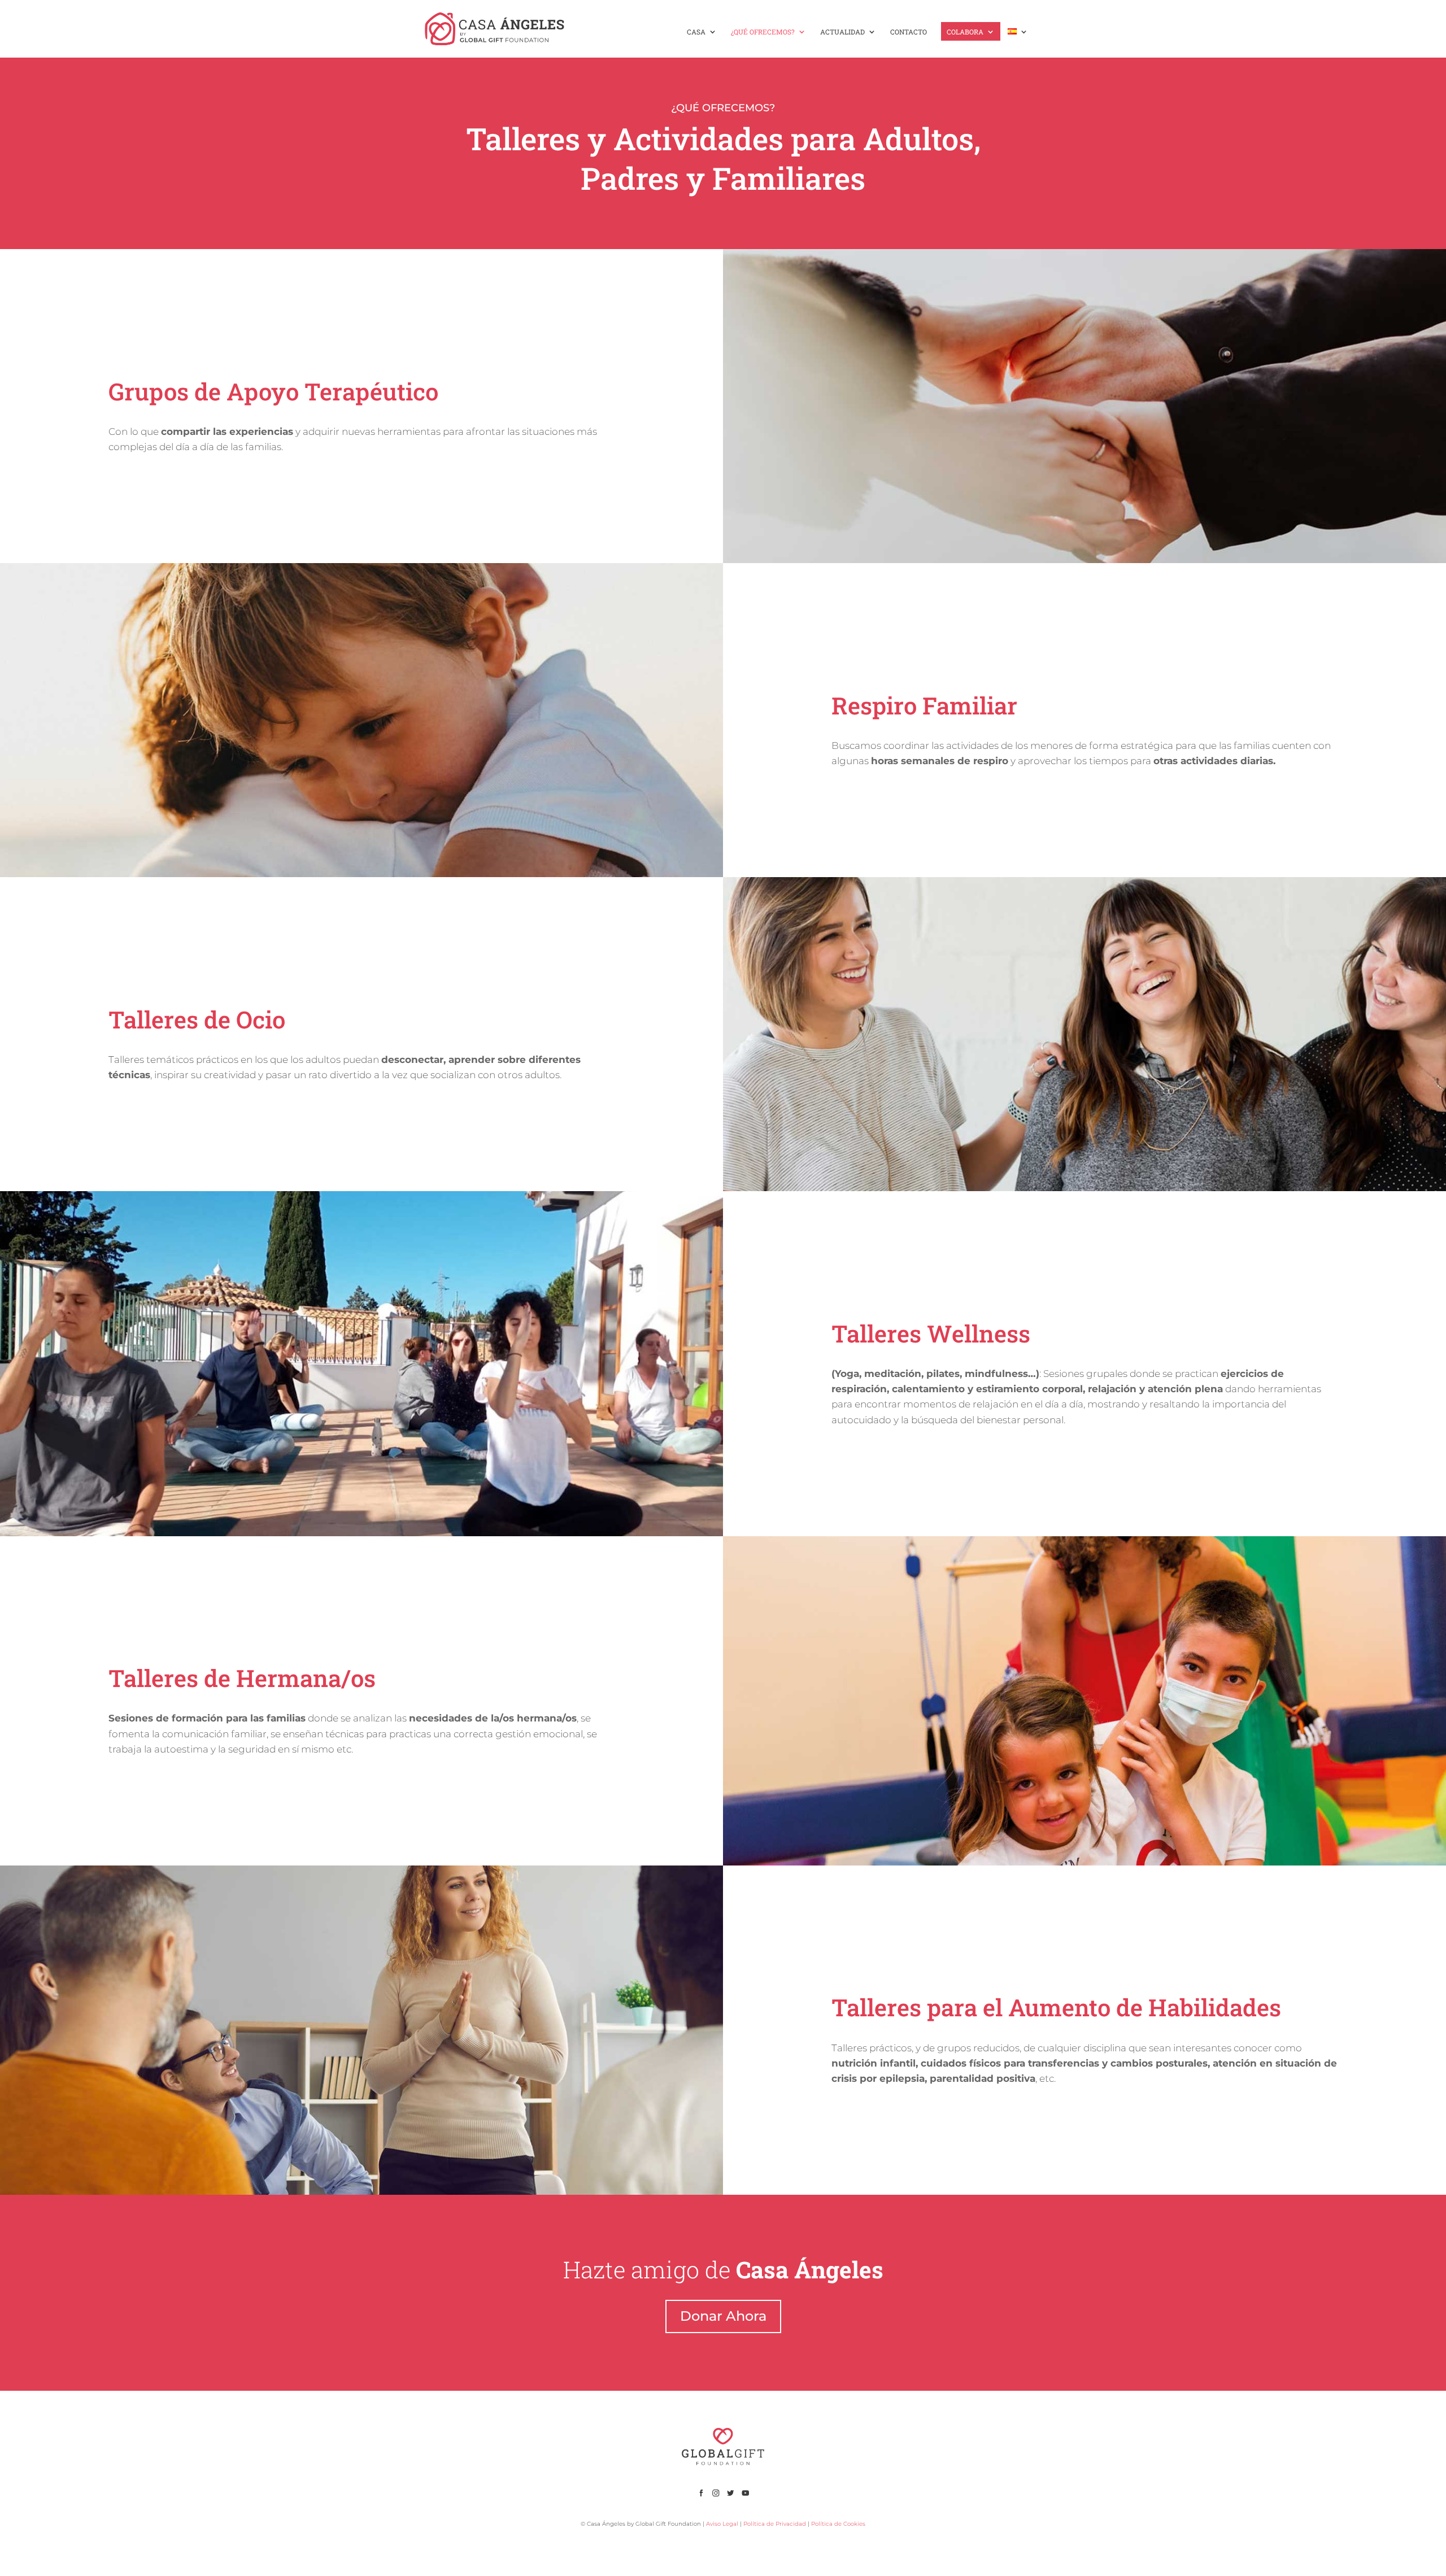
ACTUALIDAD (842, 32)
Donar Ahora (723, 2316)
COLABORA (965, 32)
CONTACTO (909, 32)
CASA (696, 32)
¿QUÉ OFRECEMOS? (763, 32)
